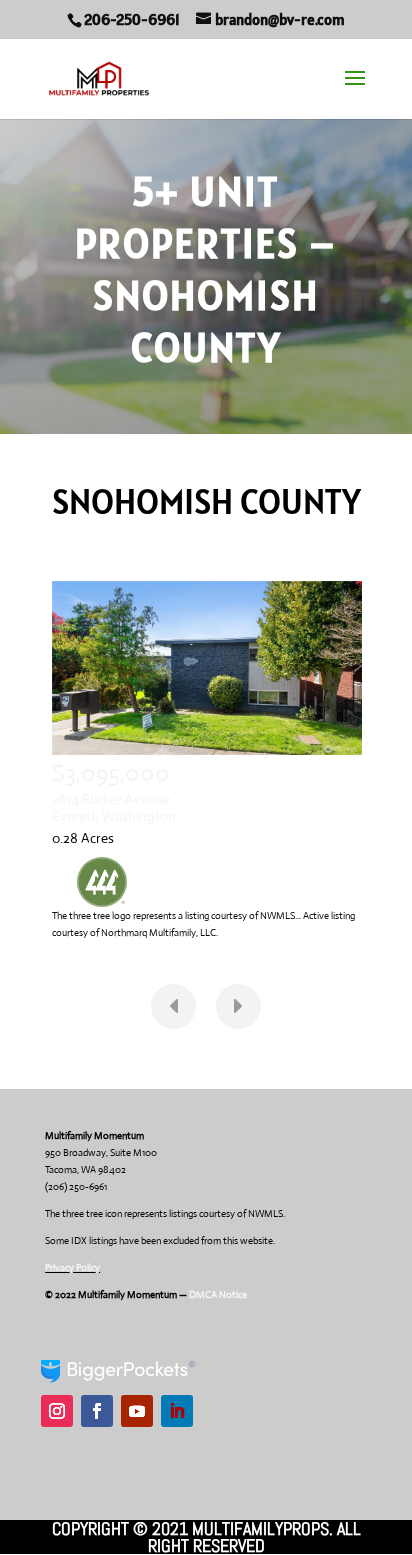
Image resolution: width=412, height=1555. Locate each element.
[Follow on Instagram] (57, 1411)
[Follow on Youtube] (137, 1411)
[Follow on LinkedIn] (177, 1411)
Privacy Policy (72, 1267)
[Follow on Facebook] (97, 1411)
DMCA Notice (219, 1294)
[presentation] (173, 1006)
